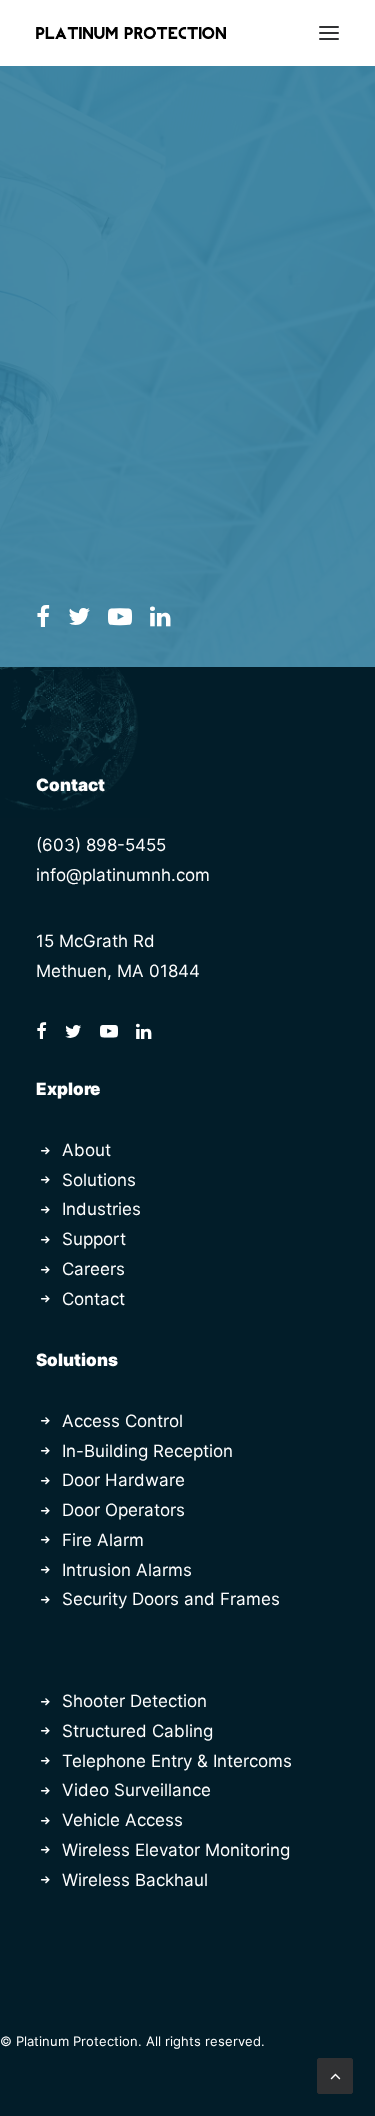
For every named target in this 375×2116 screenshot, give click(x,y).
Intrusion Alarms (127, 1570)
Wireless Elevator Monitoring (176, 1850)
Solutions (99, 1180)
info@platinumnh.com (123, 875)
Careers (93, 1269)
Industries (101, 1209)
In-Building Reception (147, 1451)
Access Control (122, 1421)
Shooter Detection (134, 1701)
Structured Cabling (137, 1731)
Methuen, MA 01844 (118, 971)
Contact (93, 1299)
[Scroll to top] (335, 2075)
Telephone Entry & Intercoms (177, 1761)
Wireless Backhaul (135, 1880)
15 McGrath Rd (95, 941)
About (86, 1150)
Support (94, 1239)
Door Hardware (123, 1480)
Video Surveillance (136, 1790)
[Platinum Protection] (131, 33)
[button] (329, 33)
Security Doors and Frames (171, 1599)
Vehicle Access (122, 1820)
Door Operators (123, 1510)
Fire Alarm (103, 1540)
